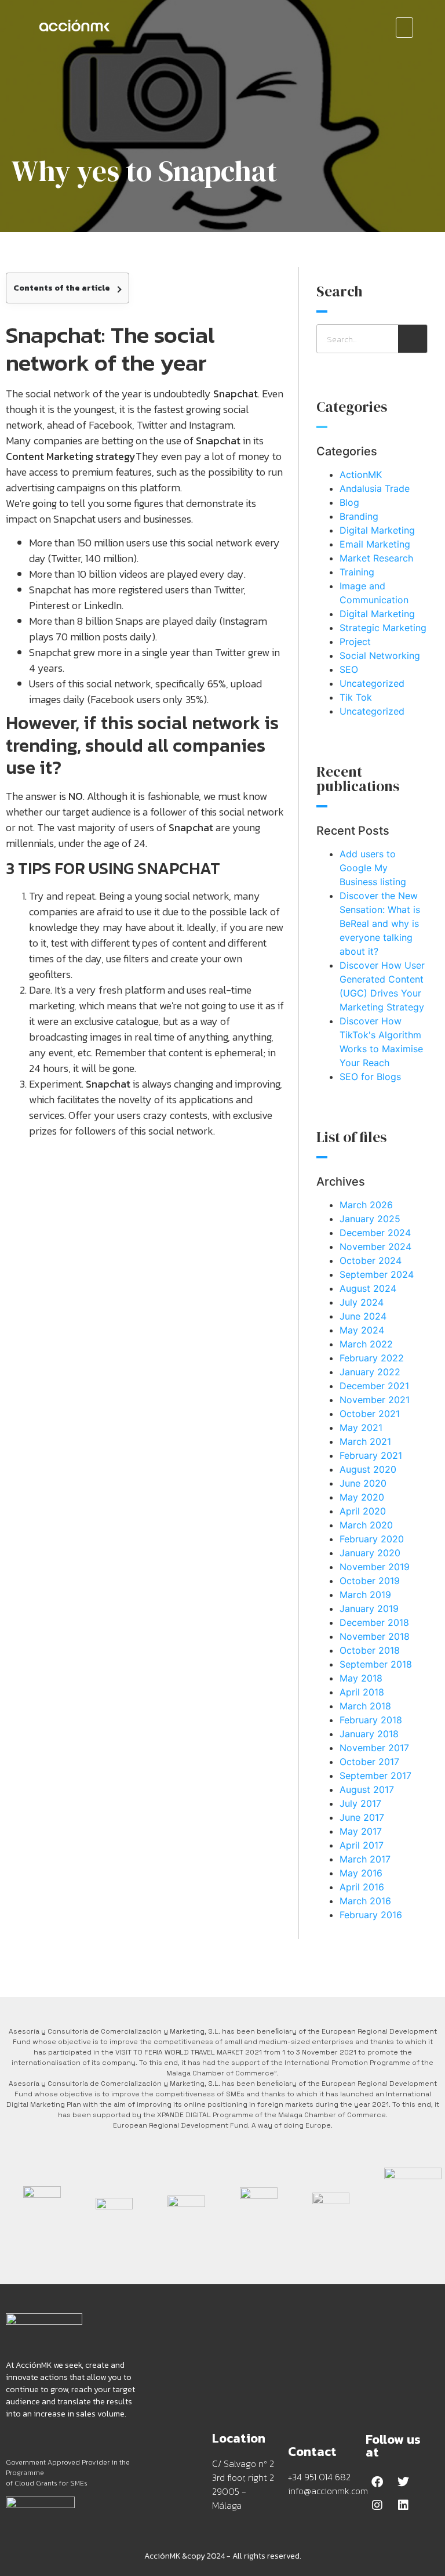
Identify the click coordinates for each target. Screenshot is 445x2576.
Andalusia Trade (375, 488)
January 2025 (370, 1219)
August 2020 (368, 1469)
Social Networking (380, 655)
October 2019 (370, 1581)
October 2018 (370, 1650)
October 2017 (369, 1762)
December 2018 (374, 1622)
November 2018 (375, 1636)
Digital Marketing (377, 530)
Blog (349, 502)
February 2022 (372, 1358)
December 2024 (375, 1233)
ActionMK (361, 474)
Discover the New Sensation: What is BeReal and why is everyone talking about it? (380, 923)
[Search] (413, 339)
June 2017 (362, 1817)
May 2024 (362, 1330)
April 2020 (363, 1511)
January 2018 (369, 1734)
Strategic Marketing (383, 628)
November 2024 (375, 1247)
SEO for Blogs (370, 1077)
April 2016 (362, 1887)
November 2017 (374, 1748)
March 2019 (365, 1595)
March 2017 (365, 1859)
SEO (349, 669)
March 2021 (365, 1441)
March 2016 (365, 1901)
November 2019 (375, 1567)
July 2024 (362, 1302)
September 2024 (377, 1274)
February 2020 (372, 1539)
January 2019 (369, 1608)
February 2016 (371, 1915)
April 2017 (362, 1845)
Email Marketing (375, 544)
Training (357, 572)
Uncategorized (372, 683)
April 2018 (362, 1692)
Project (355, 642)
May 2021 (361, 1428)
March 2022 (366, 1344)
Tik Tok (356, 697)
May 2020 (362, 1497)
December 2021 (374, 1386)
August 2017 (367, 1789)
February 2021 (371, 1455)
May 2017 (361, 1831)
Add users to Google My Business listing (373, 868)
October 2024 (371, 1260)
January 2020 (370, 1553)
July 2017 (360, 1803)
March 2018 (365, 1706)
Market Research (376, 558)
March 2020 (366, 1525)
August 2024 (368, 1288)
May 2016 (361, 1873)
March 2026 (366, 1205)
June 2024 (363, 1316)
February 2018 (371, 1720)
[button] (404, 28)
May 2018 (361, 1678)
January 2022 (370, 1372)
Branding (359, 516)
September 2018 (376, 1664)
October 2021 (370, 1414)
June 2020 (363, 1483)
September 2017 (375, 1776)
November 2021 (375, 1400)
